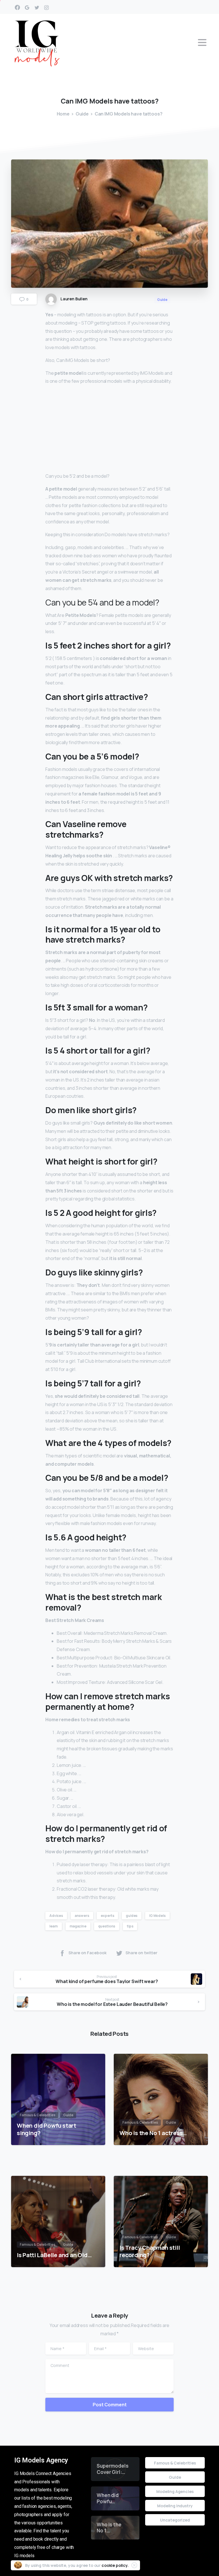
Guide (82, 114)
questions (107, 1926)
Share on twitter (141, 1953)
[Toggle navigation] (202, 42)
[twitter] (37, 7)
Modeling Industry (175, 2506)
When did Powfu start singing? (46, 2129)
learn (54, 1926)
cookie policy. (115, 2565)
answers (82, 1916)
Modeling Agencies (175, 2491)
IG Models (157, 1916)
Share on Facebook (87, 1953)
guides (132, 1916)
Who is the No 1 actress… (153, 2133)
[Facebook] (17, 7)
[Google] (27, 7)
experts (107, 1916)
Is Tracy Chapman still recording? (150, 2251)
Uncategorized (175, 2520)
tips (130, 1926)
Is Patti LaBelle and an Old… (54, 2255)
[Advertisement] (109, 430)
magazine (78, 1926)
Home (63, 114)
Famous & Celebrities (175, 2463)
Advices (56, 1916)
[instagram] (46, 7)
